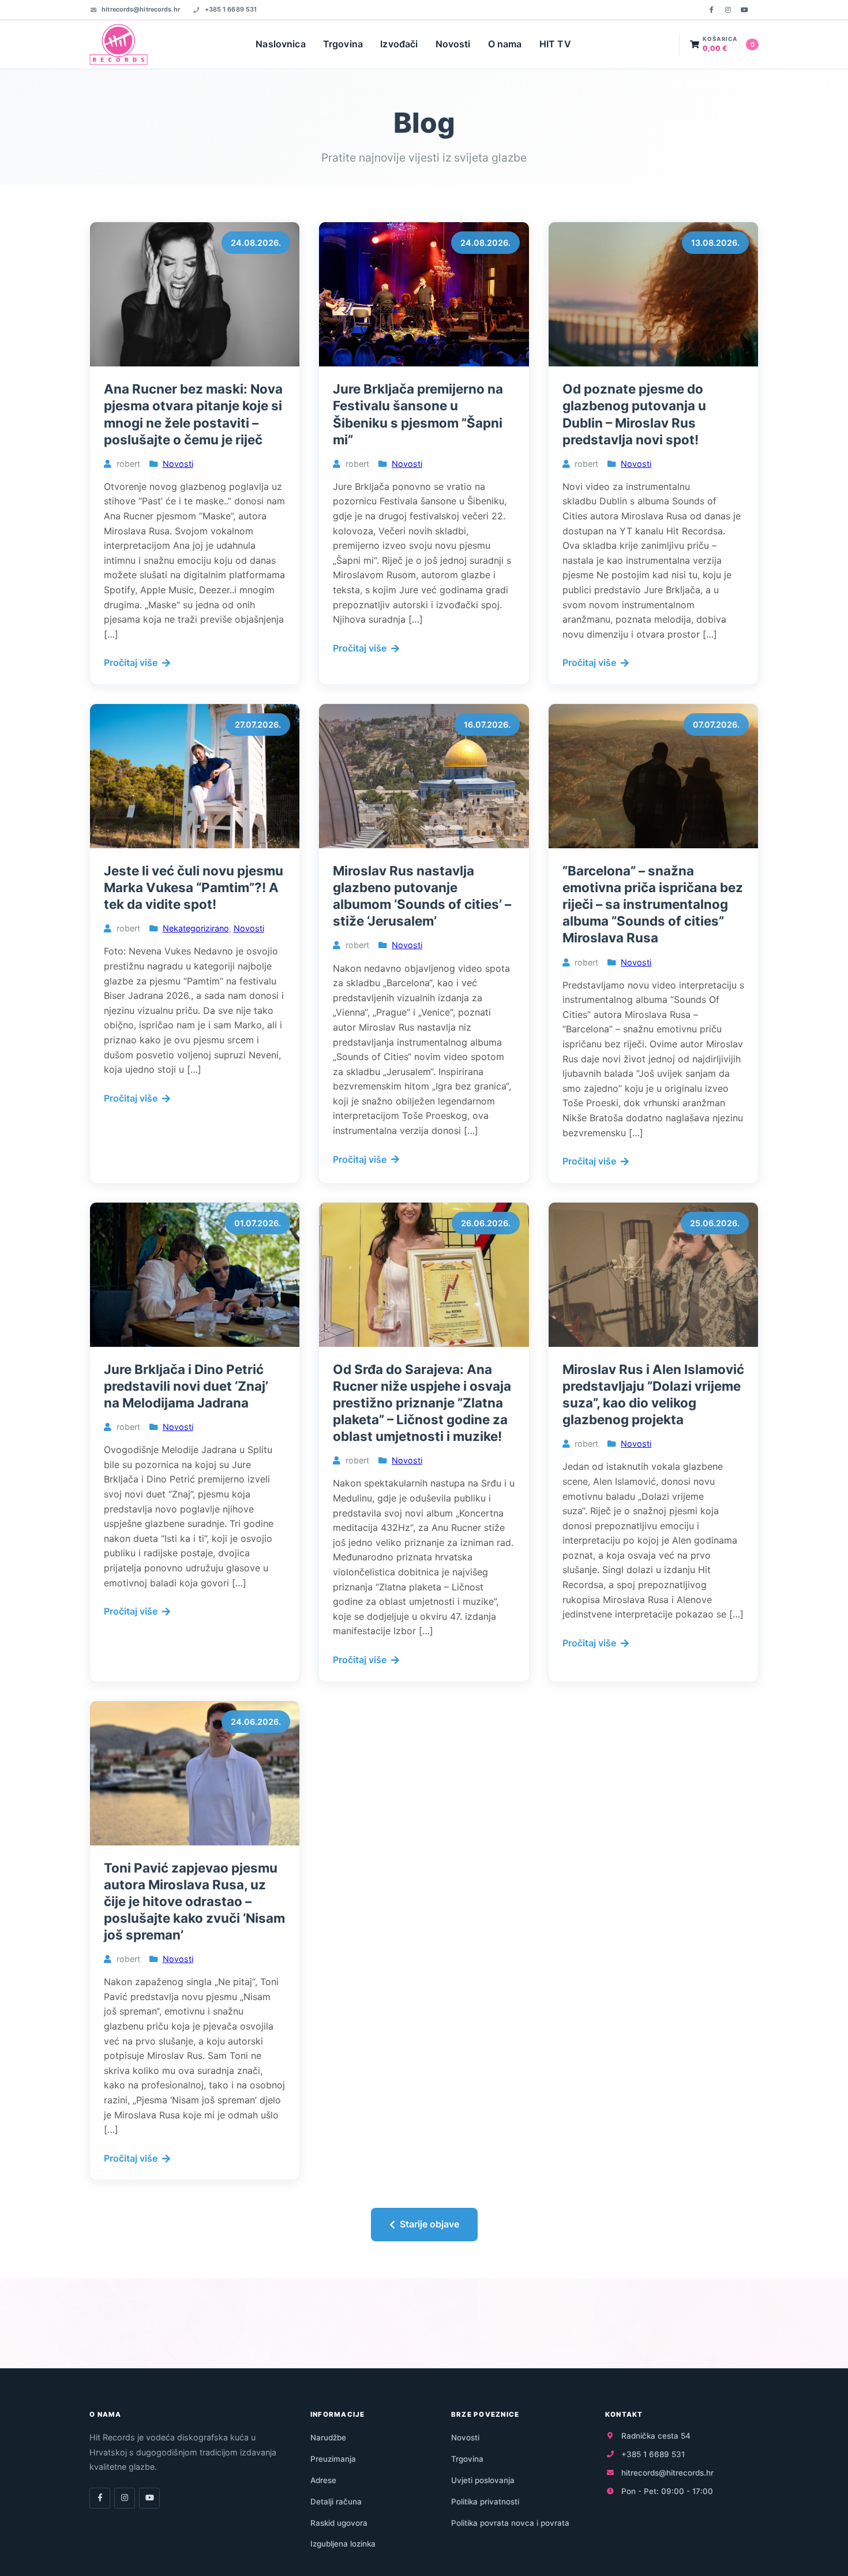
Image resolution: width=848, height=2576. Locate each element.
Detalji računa (336, 2502)
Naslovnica (281, 44)
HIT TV (555, 44)
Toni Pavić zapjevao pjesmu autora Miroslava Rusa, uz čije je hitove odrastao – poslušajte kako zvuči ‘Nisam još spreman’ (194, 1901)
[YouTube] (744, 10)
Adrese (323, 2480)
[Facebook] (711, 10)
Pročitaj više (131, 662)
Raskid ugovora (339, 2523)
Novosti (453, 44)
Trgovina (343, 44)
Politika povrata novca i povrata (510, 2523)
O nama (505, 44)
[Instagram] (728, 10)
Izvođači (399, 44)
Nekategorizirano (196, 928)
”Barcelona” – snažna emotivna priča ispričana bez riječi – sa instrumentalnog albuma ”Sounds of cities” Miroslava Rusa (653, 904)
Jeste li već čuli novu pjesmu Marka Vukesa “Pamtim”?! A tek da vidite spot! (194, 887)
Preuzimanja (333, 2459)
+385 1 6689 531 (231, 9)
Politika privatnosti (485, 2502)
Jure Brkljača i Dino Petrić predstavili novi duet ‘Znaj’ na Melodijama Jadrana (186, 1386)
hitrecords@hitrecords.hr (141, 9)
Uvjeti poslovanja (483, 2480)
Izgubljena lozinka (343, 2544)
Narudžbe (328, 2438)
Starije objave (429, 2224)
